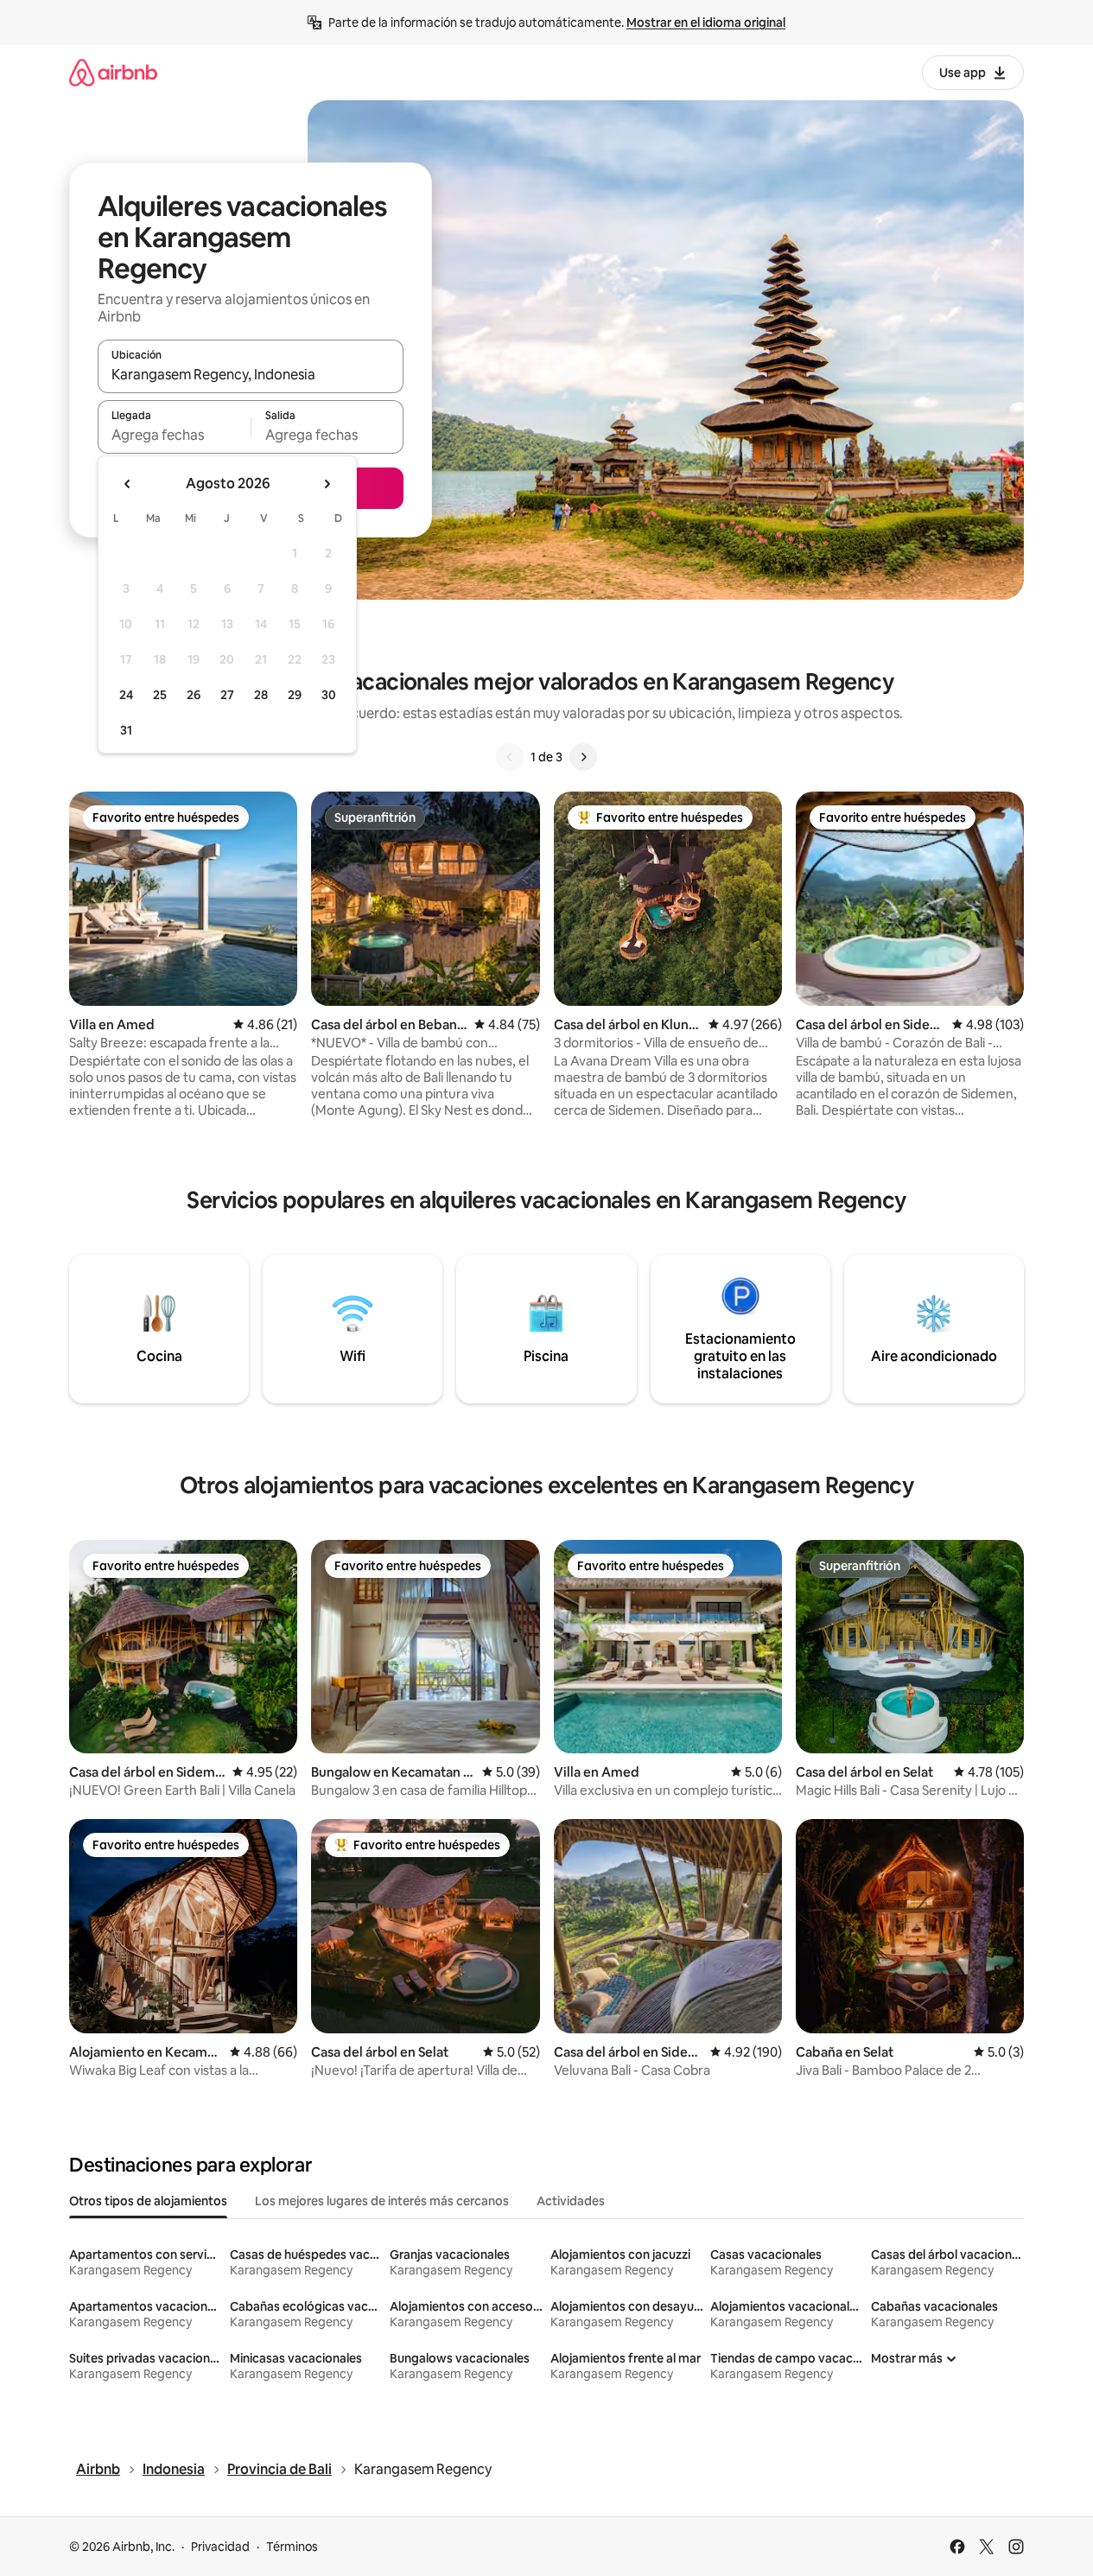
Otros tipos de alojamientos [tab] (148, 2201)
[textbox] (174, 435)
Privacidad (220, 2547)
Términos (292, 2547)
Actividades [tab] (571, 2201)
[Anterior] (510, 757)
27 (227, 695)
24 (126, 695)
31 (126, 730)
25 (160, 695)
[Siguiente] (583, 757)
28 (261, 695)
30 (329, 695)
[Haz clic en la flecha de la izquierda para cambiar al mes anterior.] (128, 484)
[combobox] (251, 374)
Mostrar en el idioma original (706, 22)
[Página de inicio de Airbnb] (113, 72)
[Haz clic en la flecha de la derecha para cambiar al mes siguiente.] (327, 484)
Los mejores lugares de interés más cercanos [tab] (382, 2201)
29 (295, 695)
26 (194, 695)
